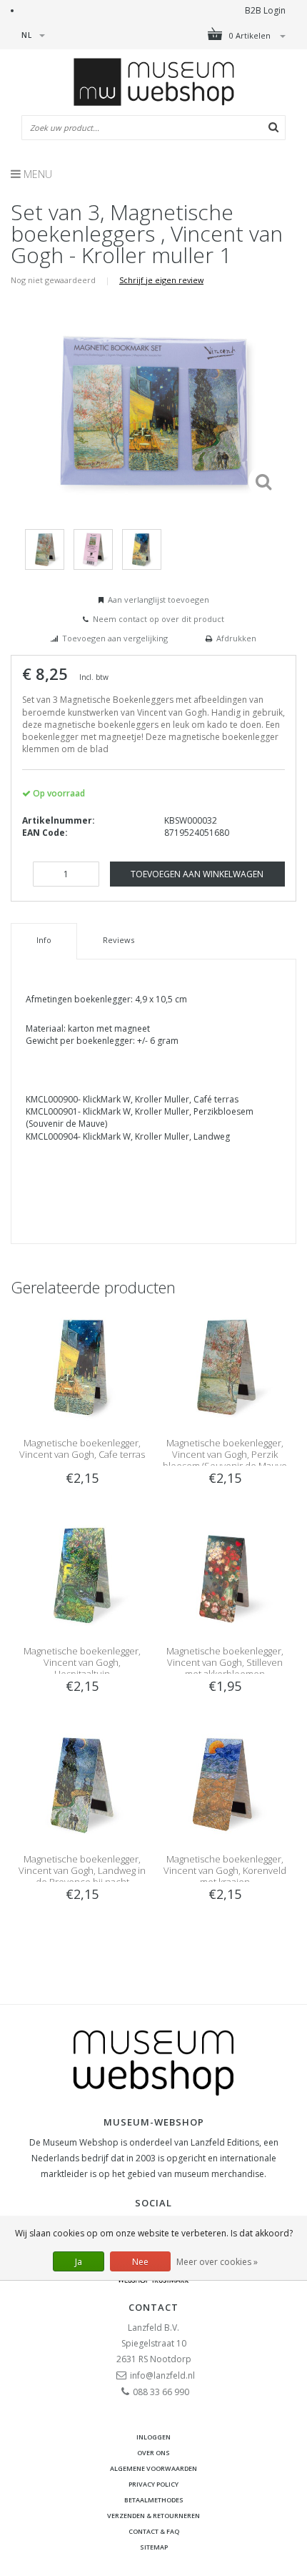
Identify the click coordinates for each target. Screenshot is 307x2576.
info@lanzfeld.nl (162, 2375)
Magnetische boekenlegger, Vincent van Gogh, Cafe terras (82, 1449)
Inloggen (153, 2437)
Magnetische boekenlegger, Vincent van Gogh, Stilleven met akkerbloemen (225, 1662)
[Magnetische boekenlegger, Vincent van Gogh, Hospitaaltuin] (82, 1574)
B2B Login (265, 10)
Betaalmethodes (154, 2500)
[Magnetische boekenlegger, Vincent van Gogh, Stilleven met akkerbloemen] (225, 1574)
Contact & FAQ (154, 2531)
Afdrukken (236, 638)
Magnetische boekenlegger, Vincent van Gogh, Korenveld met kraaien (225, 1870)
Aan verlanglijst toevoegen (158, 599)
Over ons (153, 2453)
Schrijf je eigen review (161, 280)
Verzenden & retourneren (153, 2516)
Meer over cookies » (217, 2262)
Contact (153, 2307)
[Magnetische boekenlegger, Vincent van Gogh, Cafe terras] (82, 1366)
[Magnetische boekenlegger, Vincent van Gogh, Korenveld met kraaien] (225, 1782)
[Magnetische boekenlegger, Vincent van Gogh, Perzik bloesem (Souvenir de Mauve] (225, 1366)
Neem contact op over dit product (158, 619)
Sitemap (154, 2547)
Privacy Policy (153, 2484)
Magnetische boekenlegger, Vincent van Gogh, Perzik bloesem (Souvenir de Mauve (225, 1454)
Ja (79, 2262)
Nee (140, 2262)
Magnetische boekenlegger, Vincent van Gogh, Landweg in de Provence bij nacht (82, 1870)
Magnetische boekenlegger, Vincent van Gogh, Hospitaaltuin (82, 1662)
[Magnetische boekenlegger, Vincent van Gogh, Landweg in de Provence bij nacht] (82, 1782)
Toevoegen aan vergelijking (115, 638)
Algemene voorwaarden (153, 2468)
